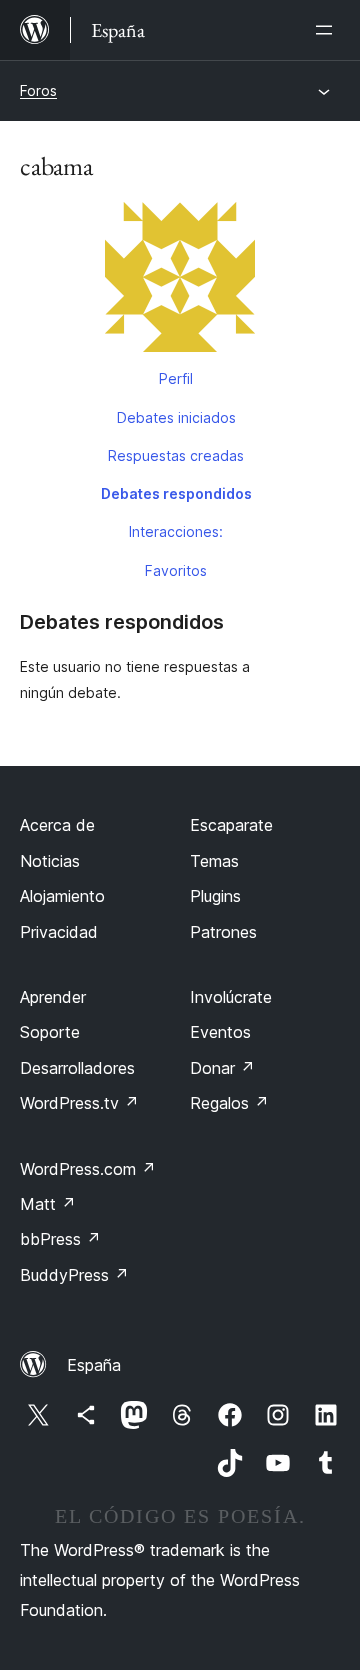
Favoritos (176, 570)
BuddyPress (74, 1275)
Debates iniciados (176, 417)
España (94, 1365)
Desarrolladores (77, 1068)
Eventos (220, 1032)
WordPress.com (88, 1169)
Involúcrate (231, 997)
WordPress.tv (79, 1103)
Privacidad (59, 932)
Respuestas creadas (176, 455)
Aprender (53, 997)
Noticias (50, 861)
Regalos (229, 1103)
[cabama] (180, 281)
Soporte (50, 1032)
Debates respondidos (176, 493)
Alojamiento (62, 896)
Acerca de (57, 825)
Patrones (223, 932)
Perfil (176, 378)
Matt (48, 1204)
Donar (222, 1068)
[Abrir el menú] (328, 30)
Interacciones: (176, 531)
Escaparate (231, 825)
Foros (38, 90)
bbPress (60, 1239)
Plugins (215, 896)
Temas (214, 861)
